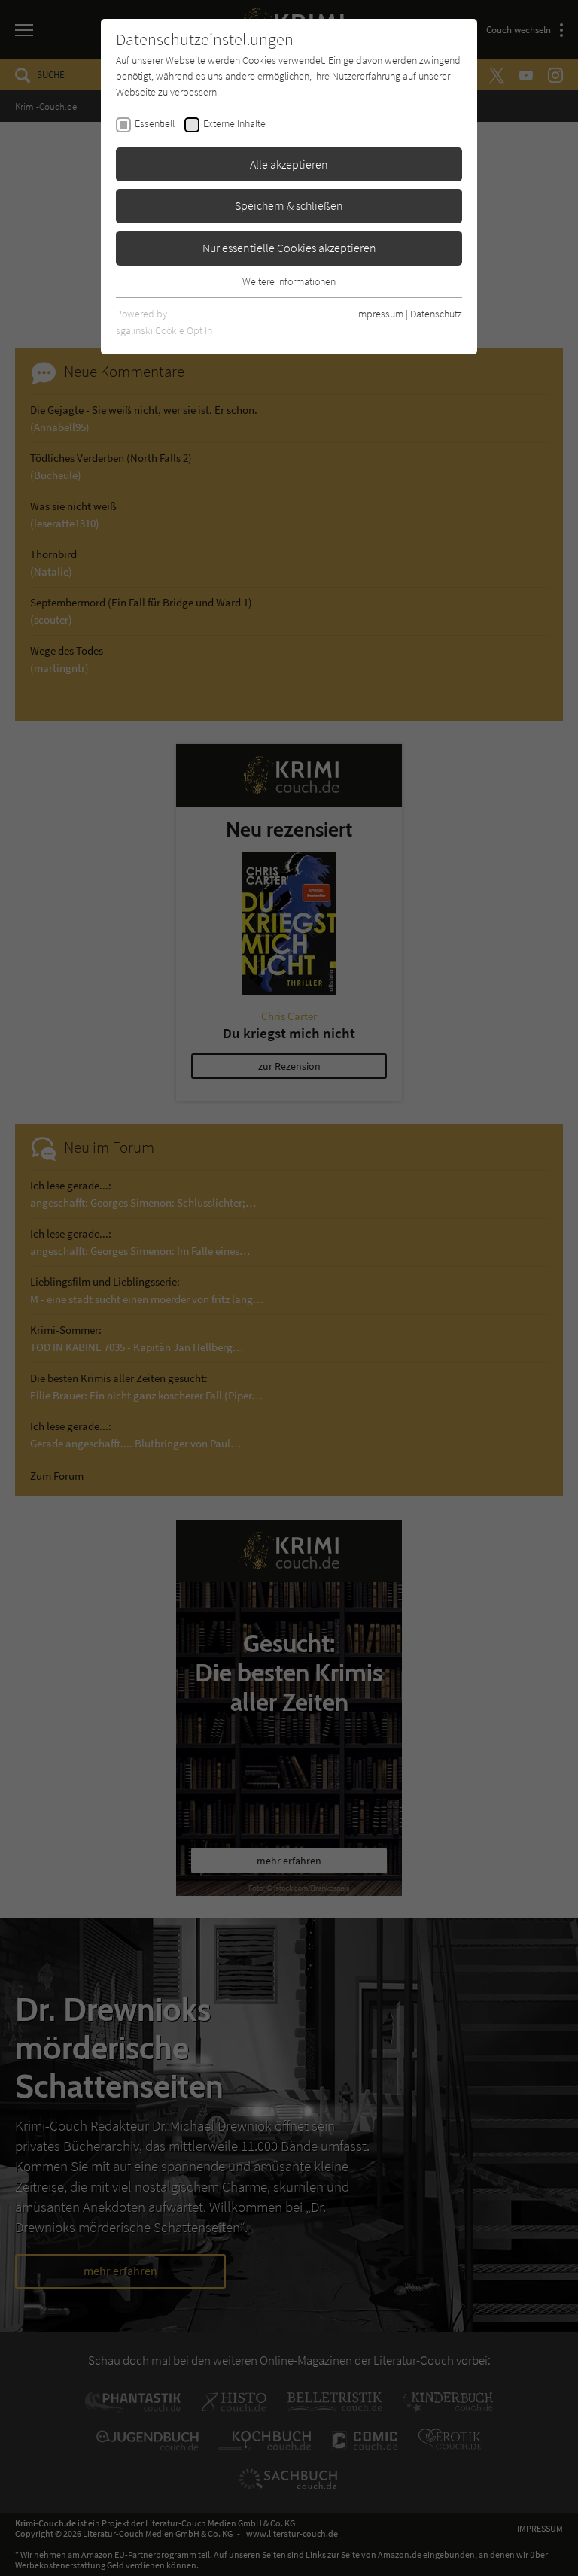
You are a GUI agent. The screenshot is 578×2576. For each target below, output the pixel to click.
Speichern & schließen (289, 205)
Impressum (380, 314)
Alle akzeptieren (289, 164)
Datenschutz (436, 314)
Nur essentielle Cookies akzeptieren (289, 248)
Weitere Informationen (289, 281)
